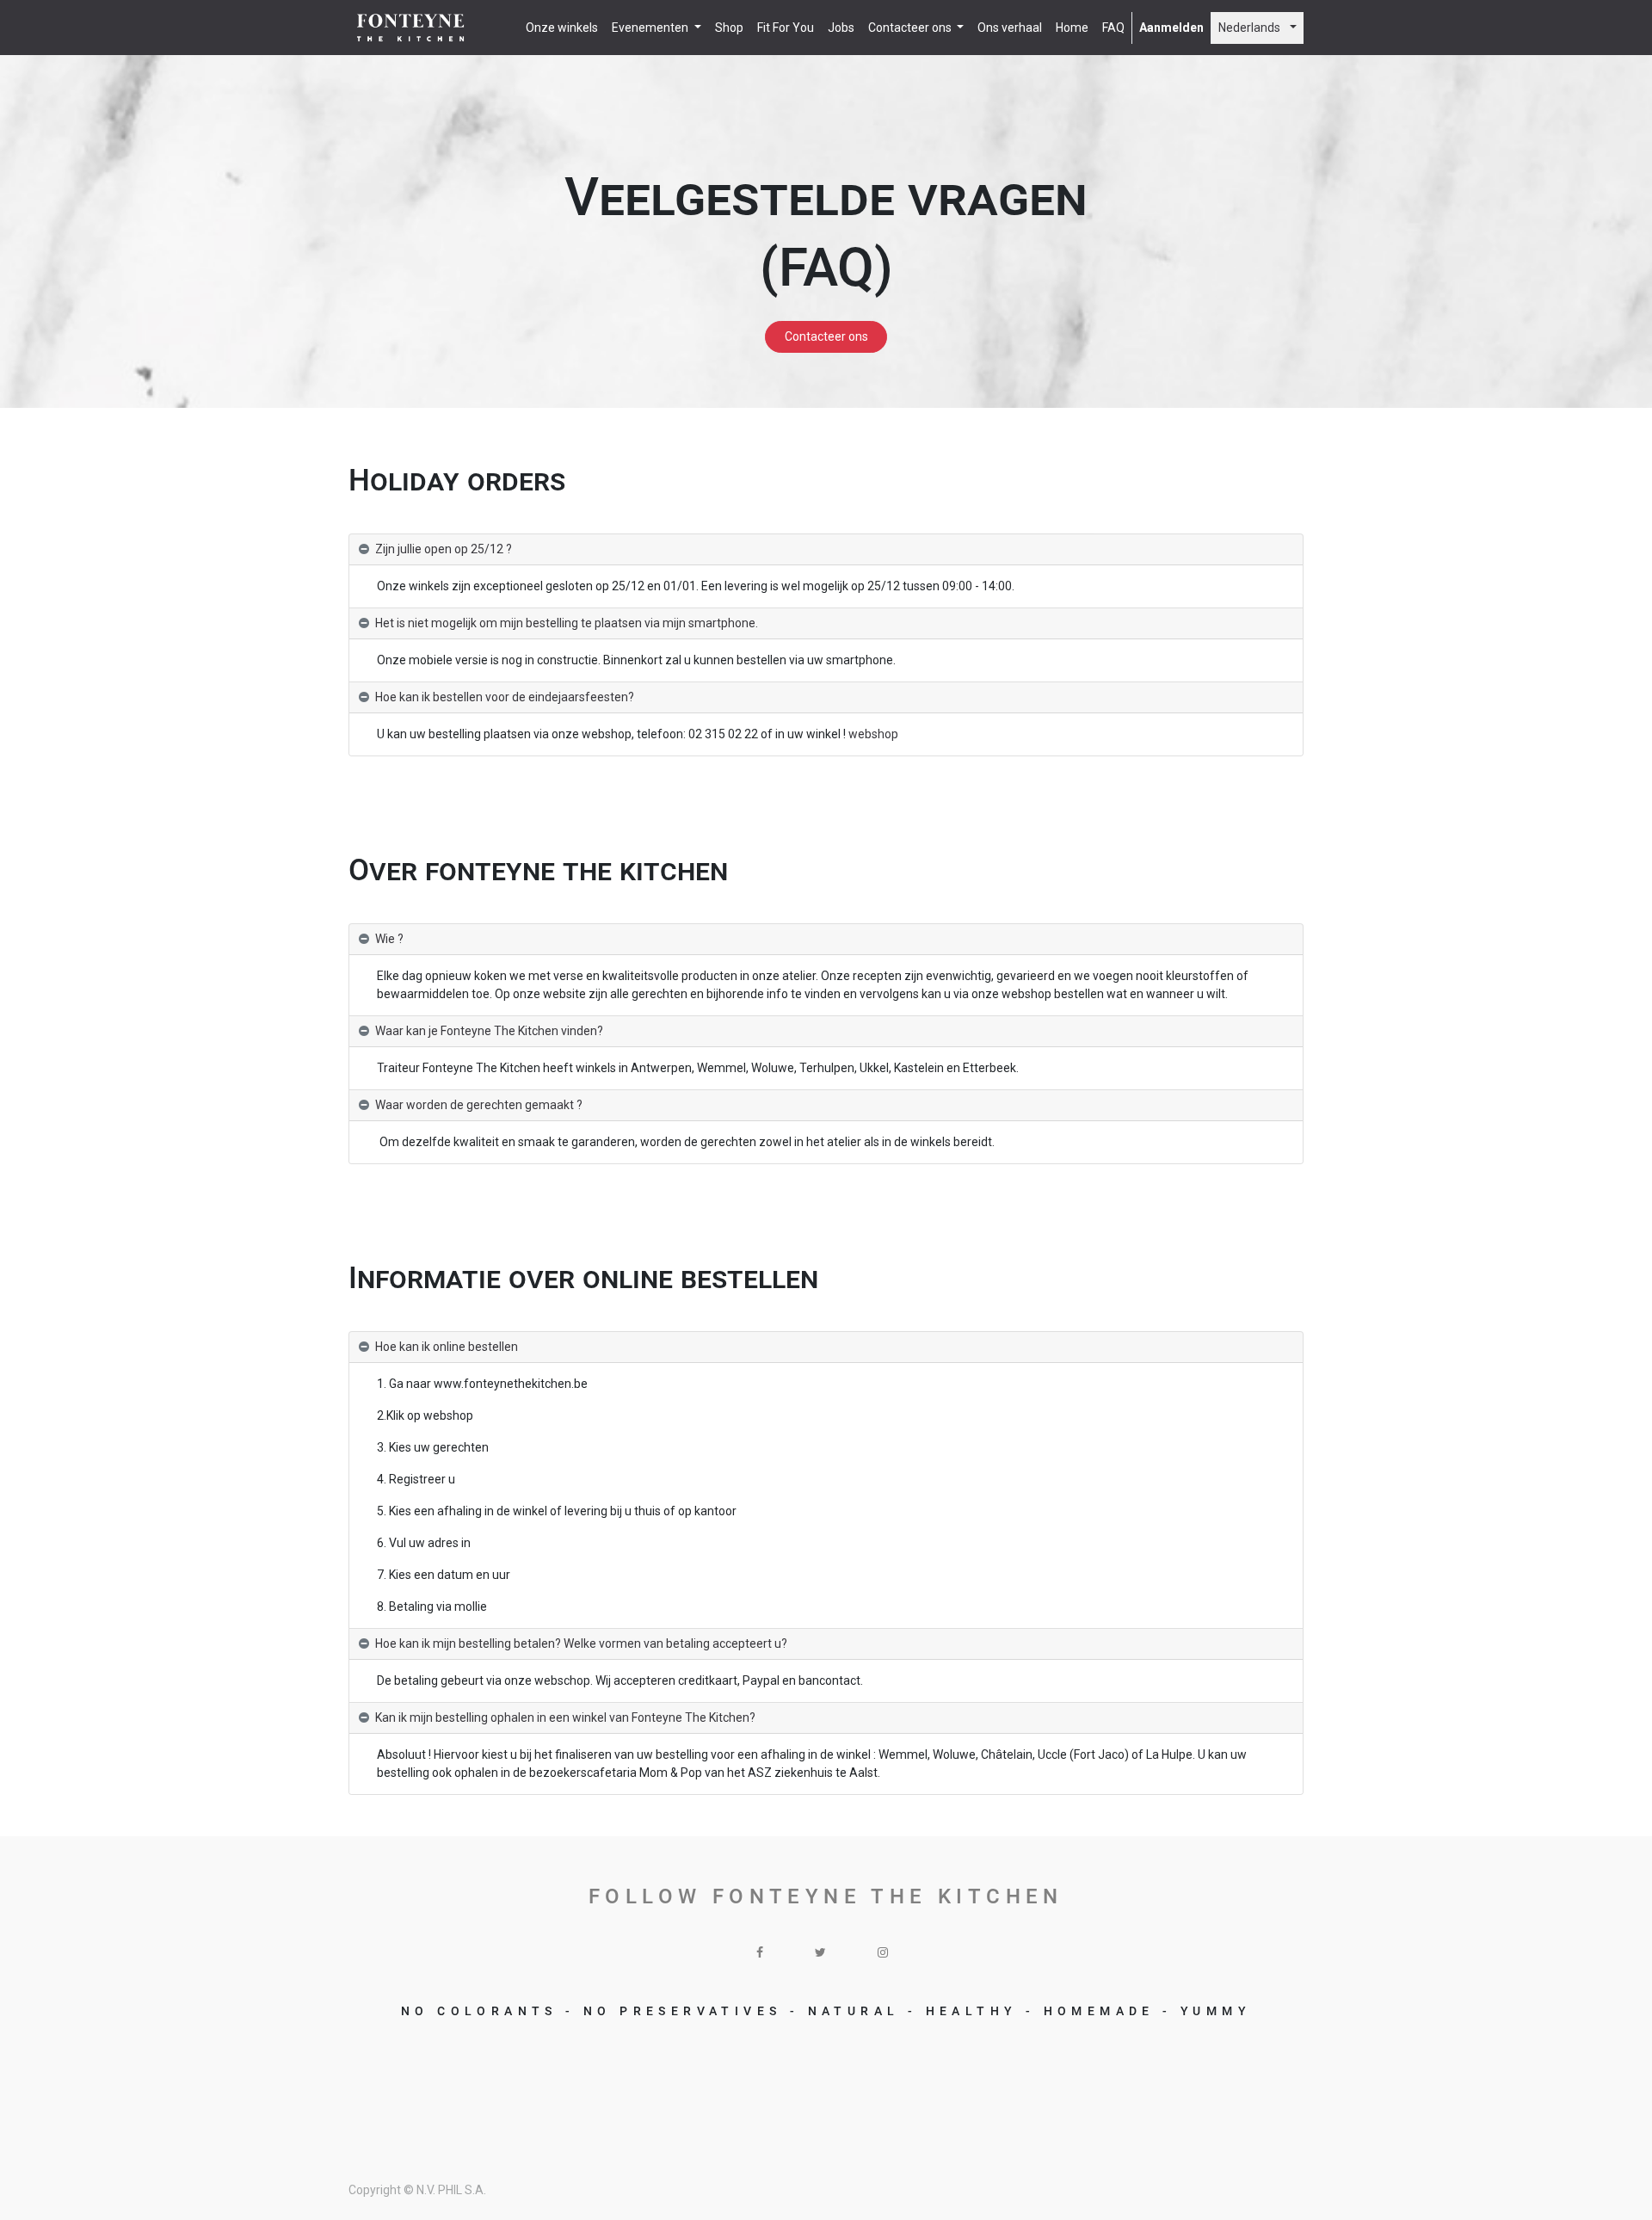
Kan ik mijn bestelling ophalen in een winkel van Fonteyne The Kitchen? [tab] (565, 1717)
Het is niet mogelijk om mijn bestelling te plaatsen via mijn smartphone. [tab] (567, 623)
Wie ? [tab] (389, 939)
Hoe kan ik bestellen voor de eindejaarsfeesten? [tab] (505, 697)
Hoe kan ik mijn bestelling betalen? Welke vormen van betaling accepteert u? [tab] (581, 1643)
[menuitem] (562, 28)
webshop (873, 734)
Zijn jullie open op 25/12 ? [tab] (444, 549)
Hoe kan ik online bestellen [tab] (447, 1347)
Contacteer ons (826, 336)
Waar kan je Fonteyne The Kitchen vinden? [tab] (489, 1031)
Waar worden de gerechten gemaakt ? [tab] (479, 1105)
